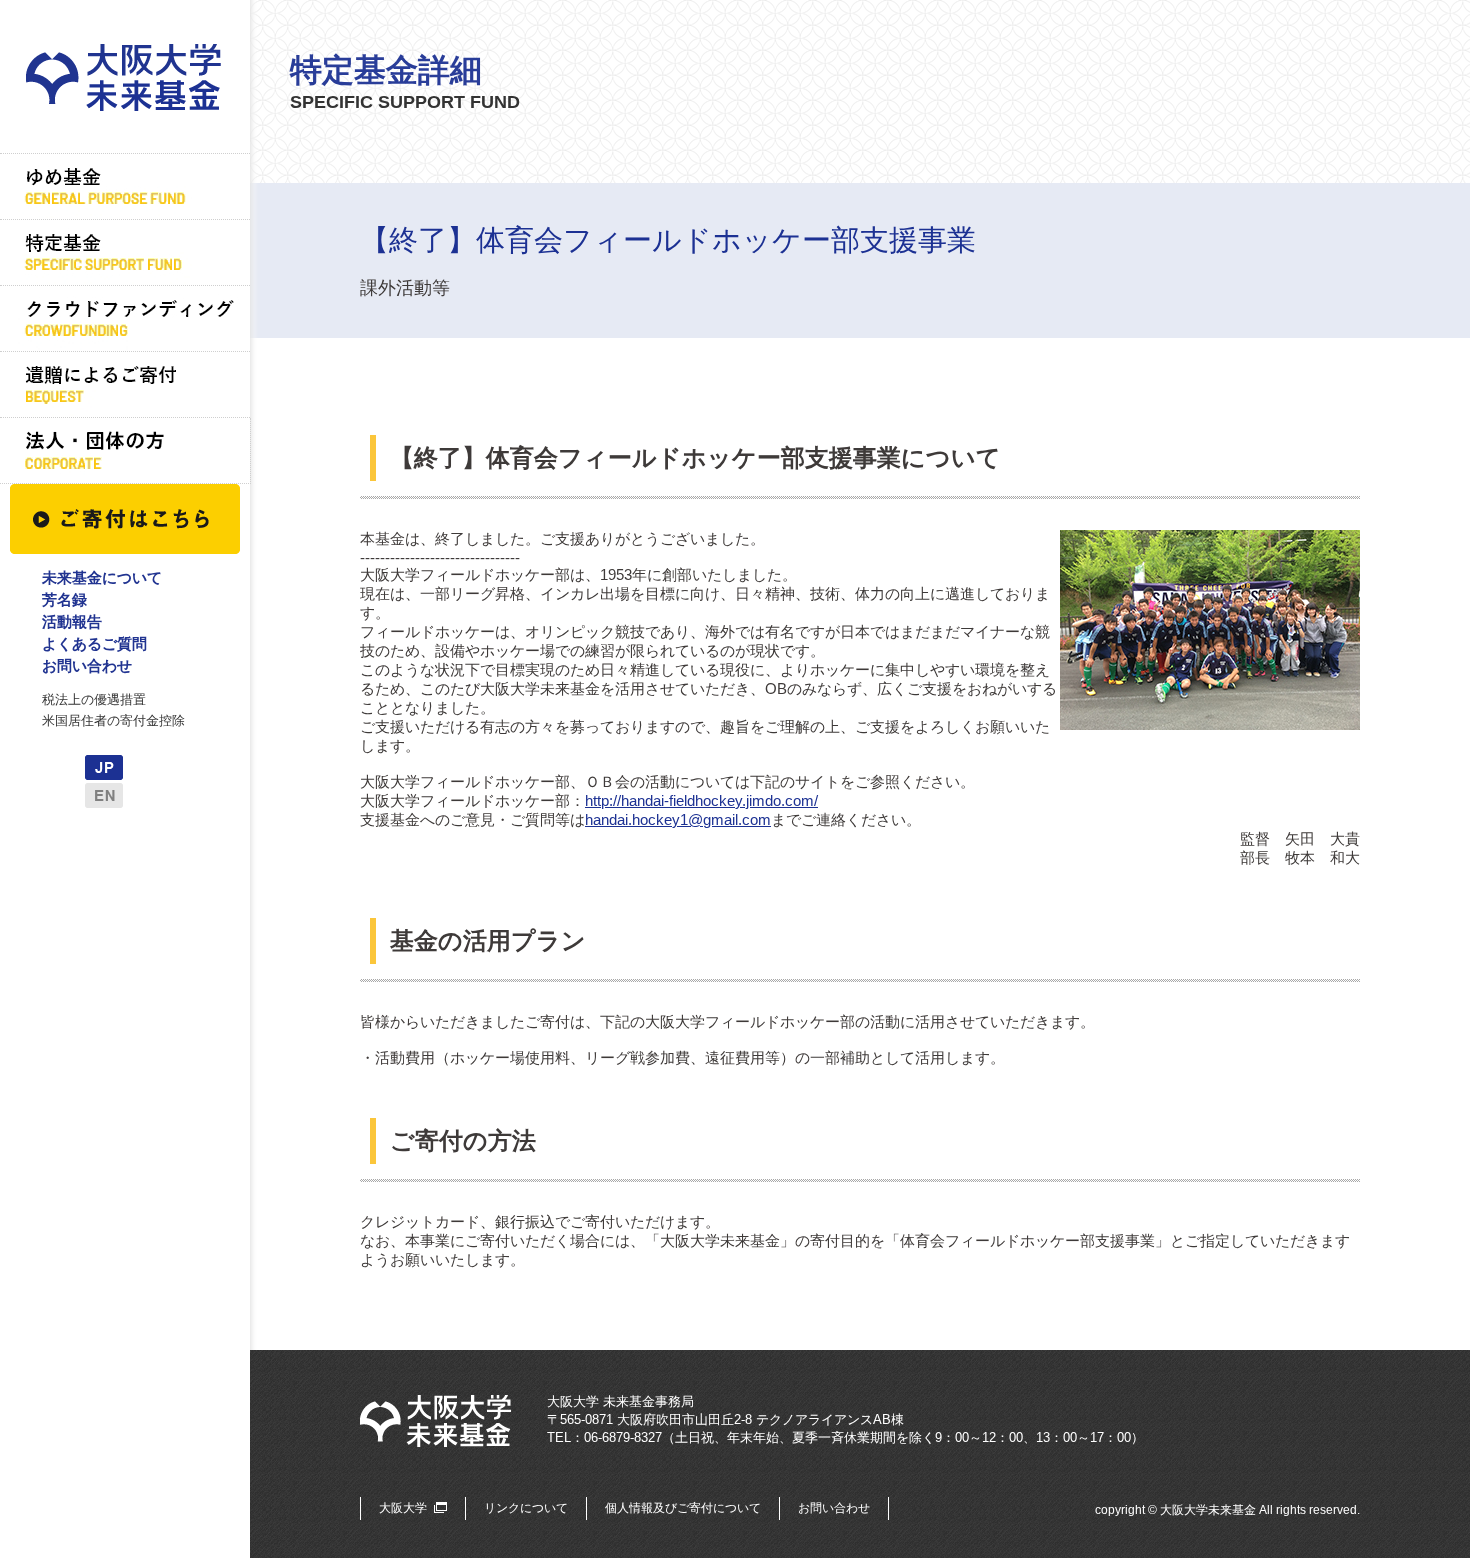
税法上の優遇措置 (94, 699)
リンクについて (526, 1508)
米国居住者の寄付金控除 (113, 720)
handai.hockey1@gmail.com (678, 819)
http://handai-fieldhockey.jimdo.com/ (701, 800)
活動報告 (72, 621)
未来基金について (102, 577)
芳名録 (64, 599)
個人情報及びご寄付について (683, 1508)
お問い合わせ (87, 665)
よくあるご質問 (94, 643)
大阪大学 (403, 1508)
